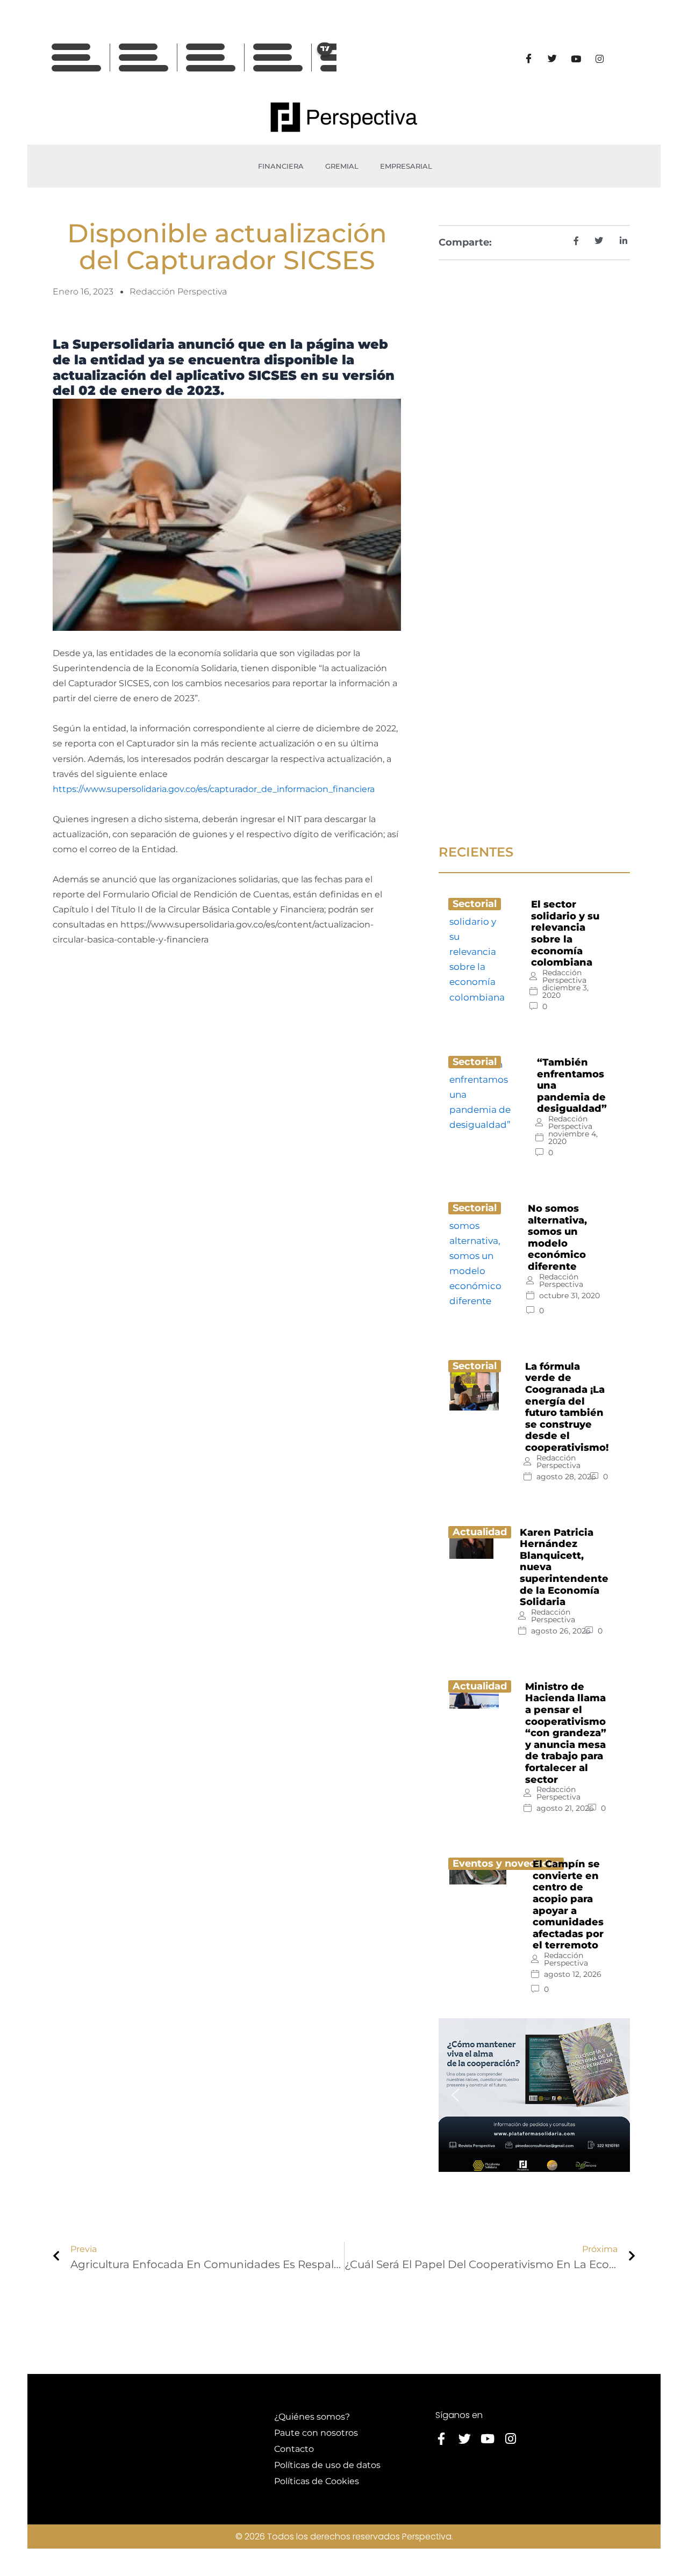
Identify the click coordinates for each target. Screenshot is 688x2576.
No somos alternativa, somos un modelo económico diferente (557, 1237)
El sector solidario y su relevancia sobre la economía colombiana (565, 933)
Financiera (281, 166)
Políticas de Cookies (317, 2481)
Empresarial (406, 166)
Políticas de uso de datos (327, 2465)
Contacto (294, 2449)
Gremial (342, 166)
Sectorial (475, 904)
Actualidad (480, 1532)
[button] (455, 2095)
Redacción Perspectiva (564, 976)
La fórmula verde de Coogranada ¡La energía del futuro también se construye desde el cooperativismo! (567, 1407)
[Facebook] (528, 59)
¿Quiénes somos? (312, 2417)
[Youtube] (576, 59)
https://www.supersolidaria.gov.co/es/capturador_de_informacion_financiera (214, 789)
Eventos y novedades (506, 1863)
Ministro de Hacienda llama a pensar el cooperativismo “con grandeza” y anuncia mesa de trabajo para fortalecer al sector (566, 1733)
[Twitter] (552, 59)
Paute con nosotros (316, 2433)
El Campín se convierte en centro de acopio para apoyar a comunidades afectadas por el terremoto (568, 1905)
